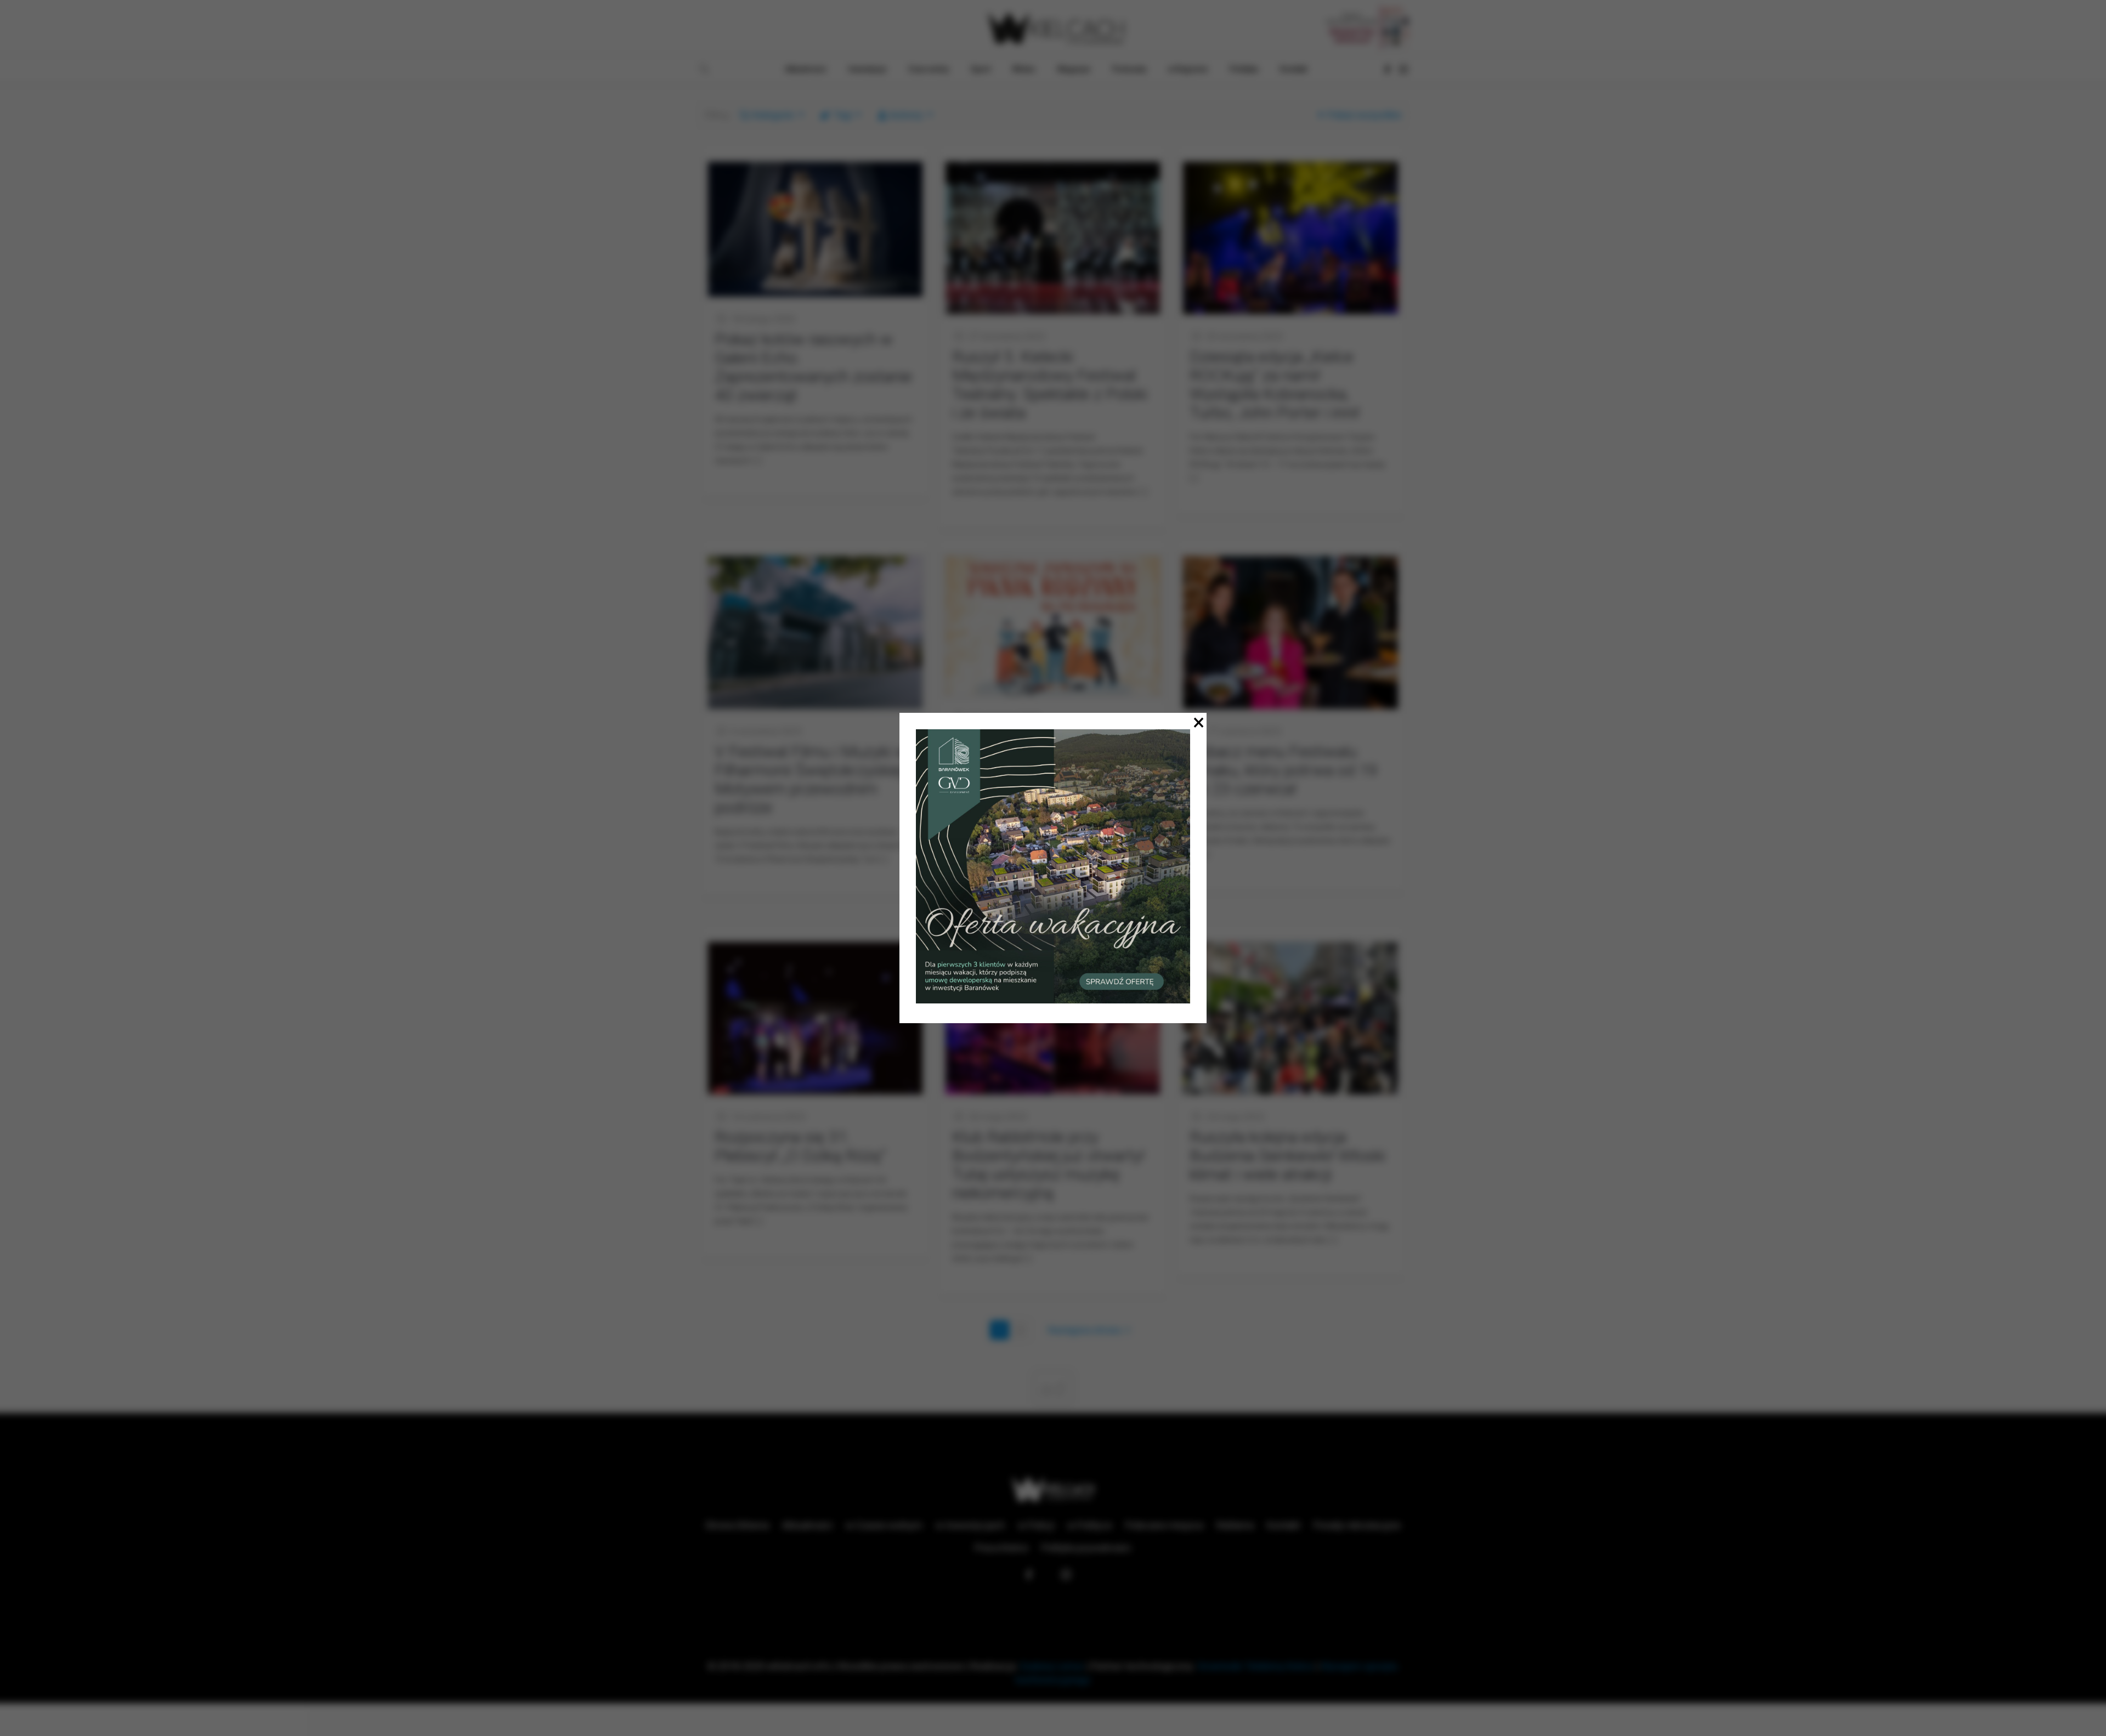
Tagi (843, 115)
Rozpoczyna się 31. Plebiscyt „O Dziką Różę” (800, 1146)
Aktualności (807, 1525)
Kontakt (1284, 1525)
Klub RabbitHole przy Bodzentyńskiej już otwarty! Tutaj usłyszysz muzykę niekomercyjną (1048, 1165)
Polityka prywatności (1086, 1548)
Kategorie (773, 115)
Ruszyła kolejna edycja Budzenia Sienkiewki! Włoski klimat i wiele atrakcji (1287, 1156)
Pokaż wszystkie (1365, 115)
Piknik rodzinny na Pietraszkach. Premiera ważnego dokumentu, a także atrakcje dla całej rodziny (1034, 775)
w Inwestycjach (970, 1525)
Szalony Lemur (1052, 1666)
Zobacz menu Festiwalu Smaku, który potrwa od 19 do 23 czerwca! (1284, 770)
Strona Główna (737, 1525)
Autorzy (906, 115)
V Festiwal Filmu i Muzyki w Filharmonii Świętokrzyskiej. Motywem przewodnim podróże (811, 779)
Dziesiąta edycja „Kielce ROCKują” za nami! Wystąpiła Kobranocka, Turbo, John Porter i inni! (1275, 385)
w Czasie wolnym (884, 1525)
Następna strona (1084, 1330)
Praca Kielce (1001, 1548)
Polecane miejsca (1164, 1525)
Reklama (1235, 1525)
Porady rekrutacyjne (1357, 1525)
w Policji (1036, 1525)
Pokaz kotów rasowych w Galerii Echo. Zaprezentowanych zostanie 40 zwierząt (813, 367)
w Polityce (1090, 1525)
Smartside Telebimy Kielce (1255, 1666)
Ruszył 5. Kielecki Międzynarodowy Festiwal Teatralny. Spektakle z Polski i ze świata (1050, 385)
